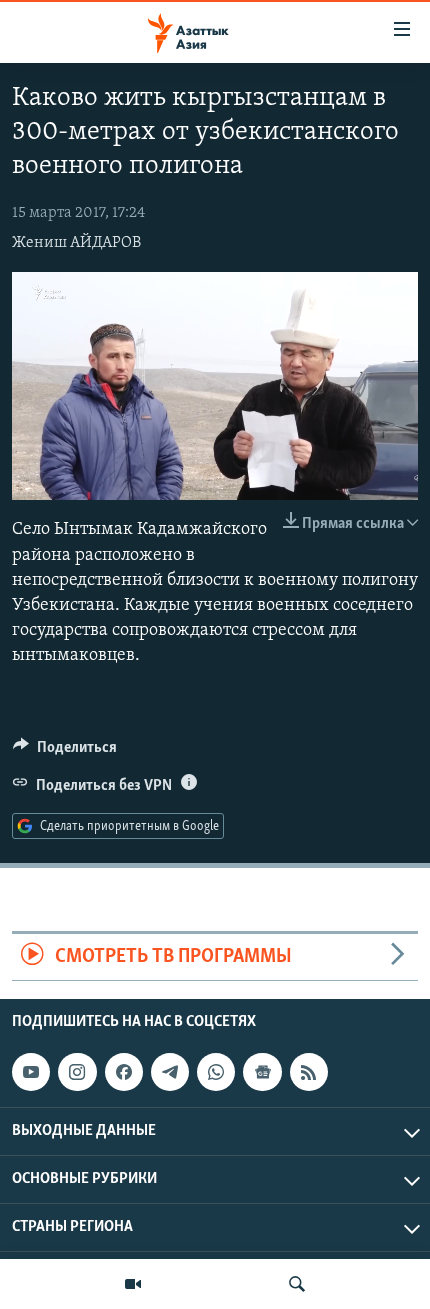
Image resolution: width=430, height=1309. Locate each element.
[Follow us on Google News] (262, 1072)
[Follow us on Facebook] (124, 1072)
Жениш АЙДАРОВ (76, 243)
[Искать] (297, 1284)
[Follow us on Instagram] (77, 1072)
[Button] (65, 752)
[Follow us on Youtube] (31, 1072)
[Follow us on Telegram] (170, 1072)
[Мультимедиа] (133, 1284)
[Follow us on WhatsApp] (216, 1072)
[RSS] (309, 1072)
